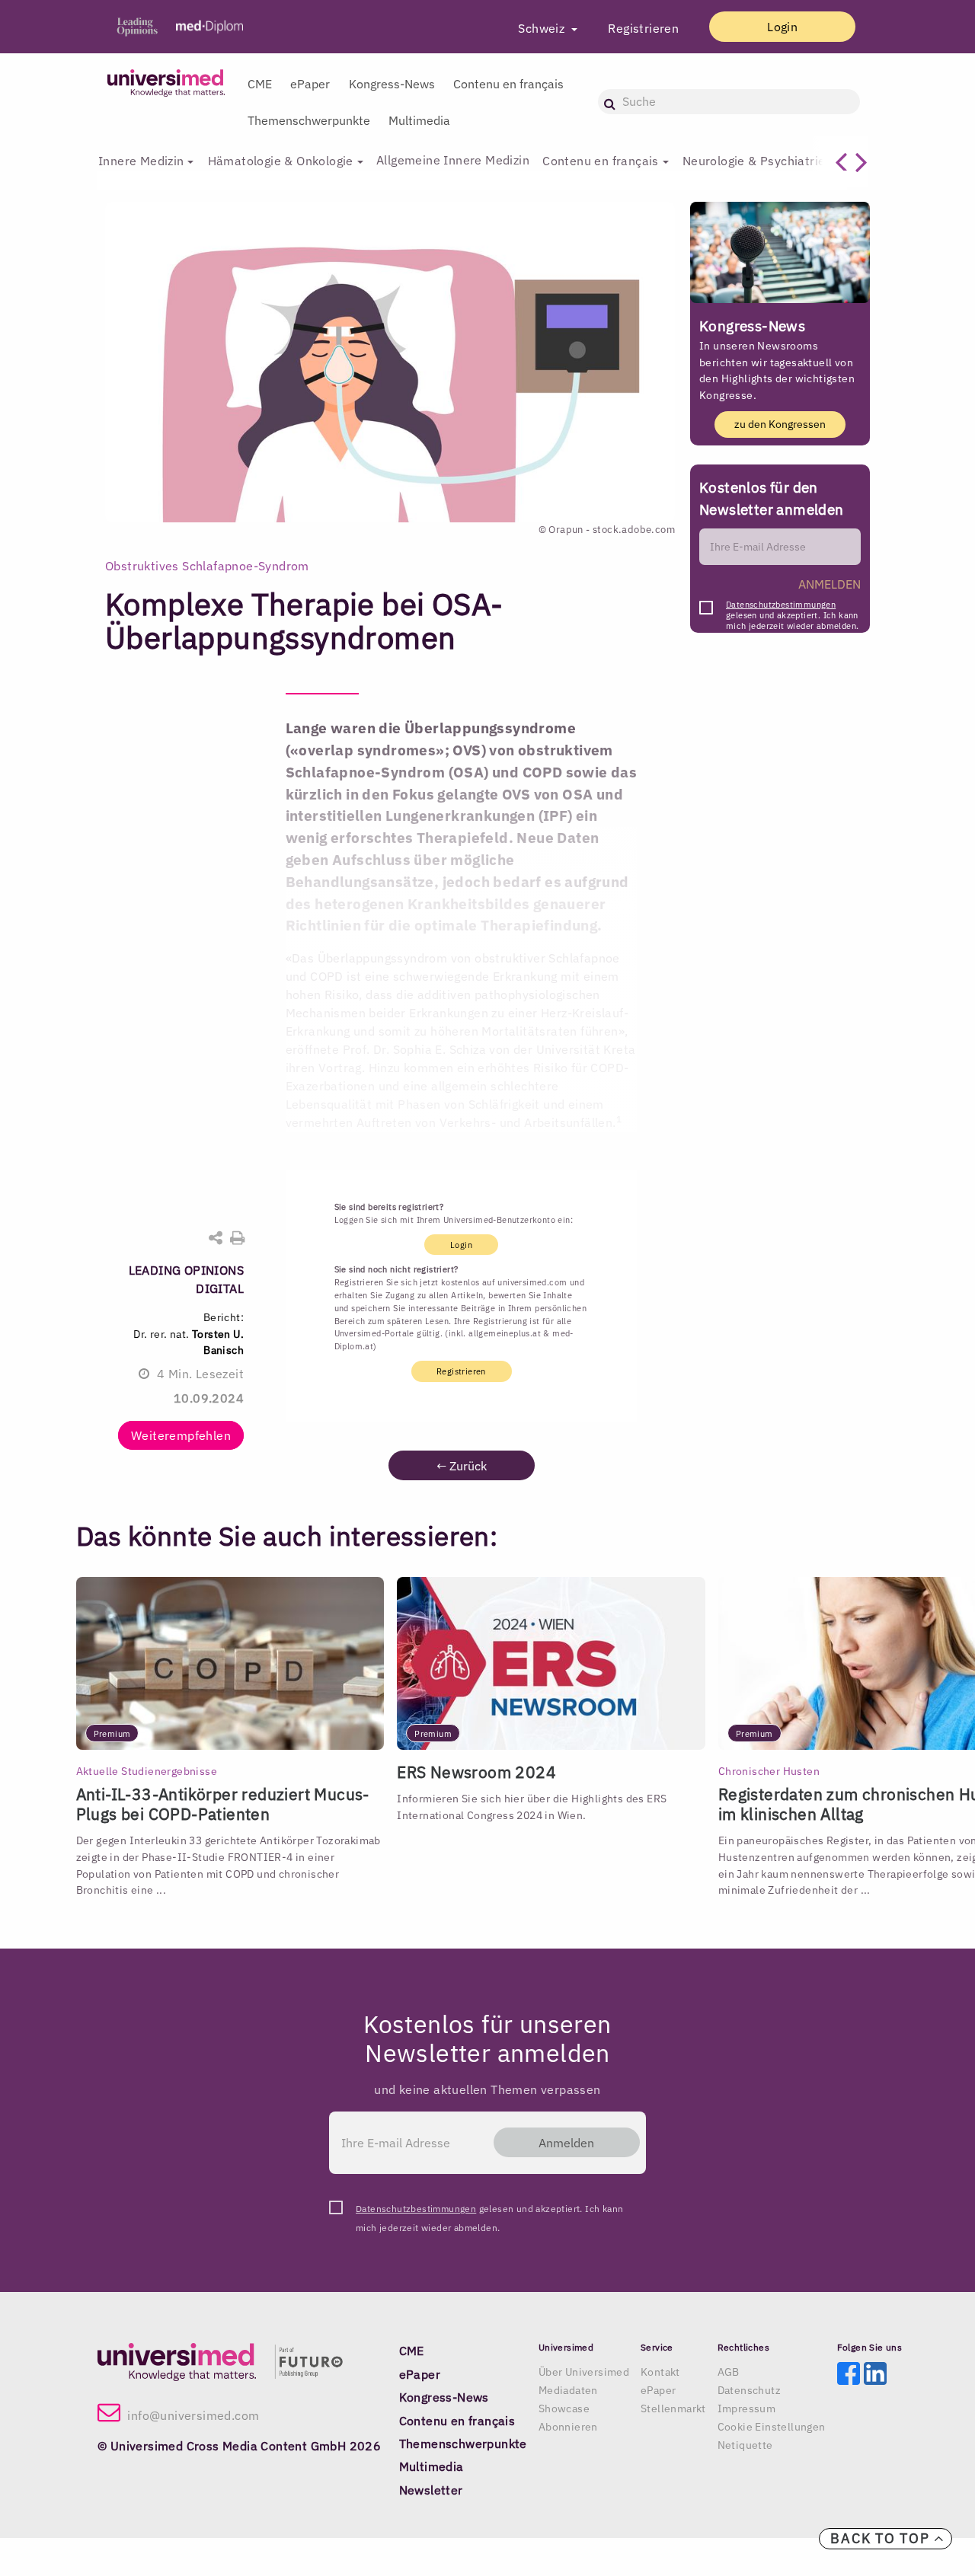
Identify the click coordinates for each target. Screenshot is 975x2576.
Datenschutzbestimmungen (781, 605)
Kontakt (660, 2372)
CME (260, 84)
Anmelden (566, 2143)
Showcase (564, 2408)
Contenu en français (508, 84)
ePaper (310, 84)
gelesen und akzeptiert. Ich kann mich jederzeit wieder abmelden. (792, 609)
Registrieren (643, 28)
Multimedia (419, 120)
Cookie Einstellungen (772, 2427)
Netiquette (745, 2445)
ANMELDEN (830, 584)
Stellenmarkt (673, 2408)
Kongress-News (392, 84)
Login (782, 27)
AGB (729, 2372)
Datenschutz (749, 2390)
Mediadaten (568, 2390)
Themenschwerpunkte (309, 120)
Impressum (747, 2408)
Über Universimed (584, 2372)
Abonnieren (568, 2427)
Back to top (882, 2538)
